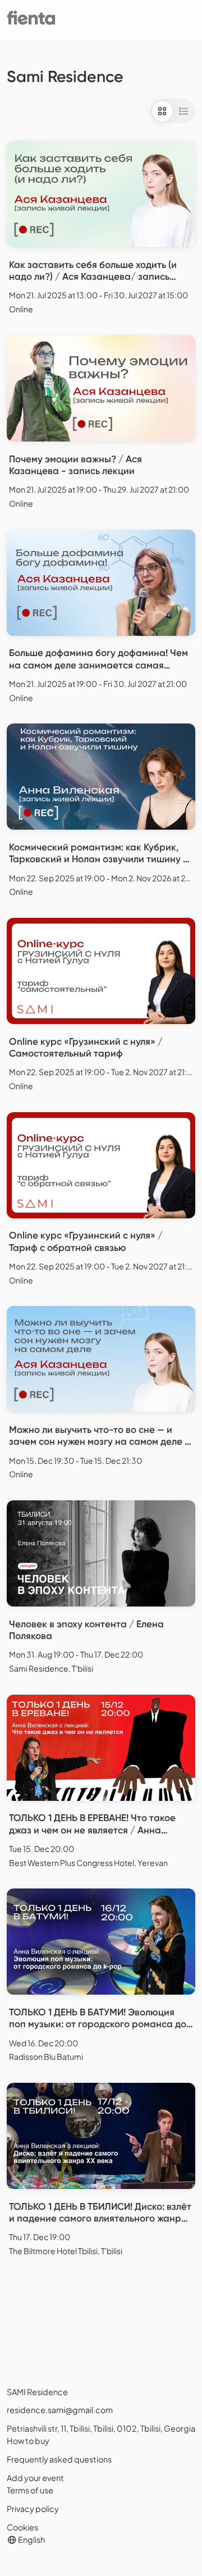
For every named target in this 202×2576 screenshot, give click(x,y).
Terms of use (30, 2490)
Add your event (35, 2478)
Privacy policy (33, 2509)
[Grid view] (162, 111)
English (31, 2539)
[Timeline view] (183, 111)
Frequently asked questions (59, 2459)
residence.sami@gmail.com (60, 2410)
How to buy (28, 2441)
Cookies (22, 2527)
